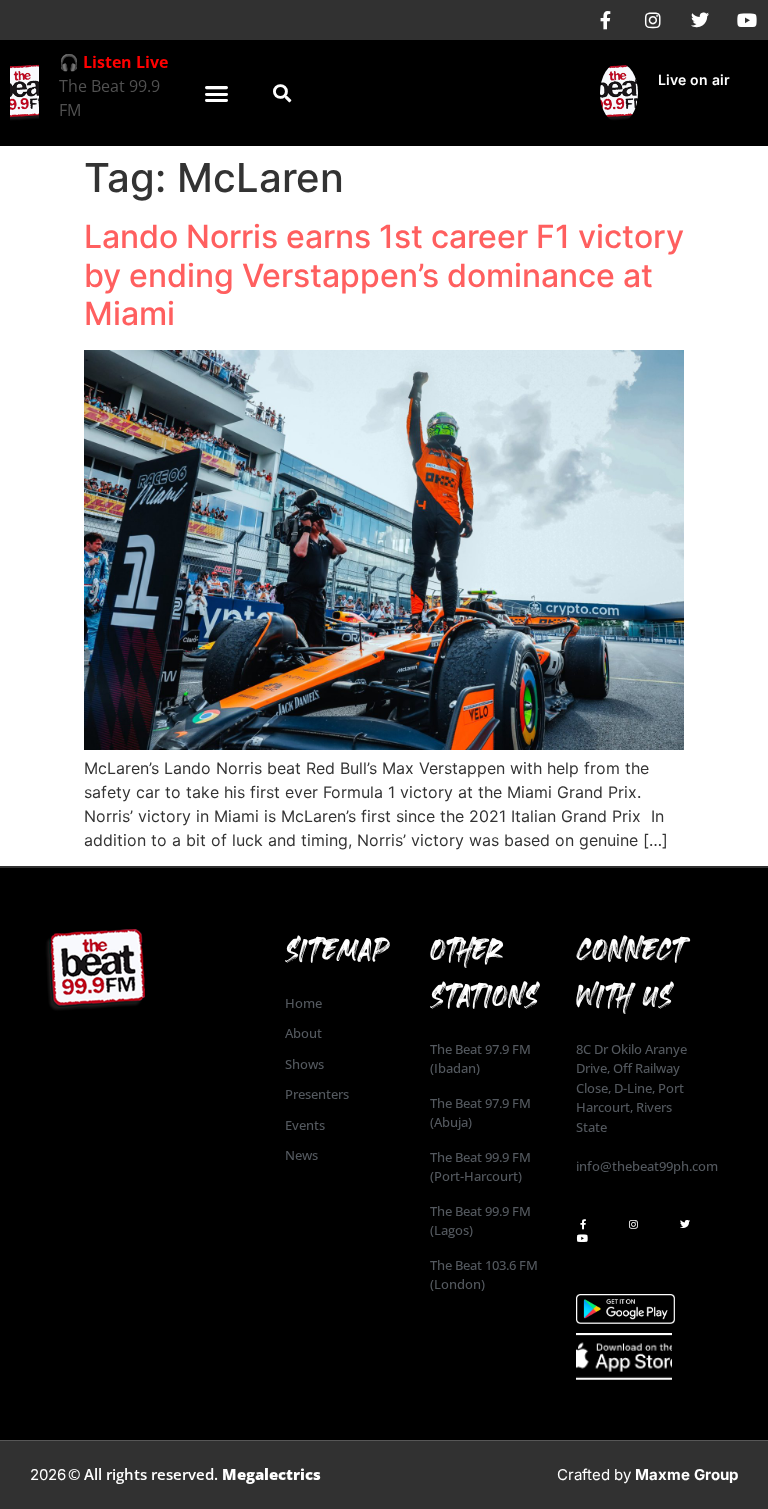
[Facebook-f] (606, 20)
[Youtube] (747, 20)
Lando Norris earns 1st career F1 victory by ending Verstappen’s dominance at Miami (384, 275)
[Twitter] (700, 20)
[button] (217, 93)
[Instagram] (653, 20)
